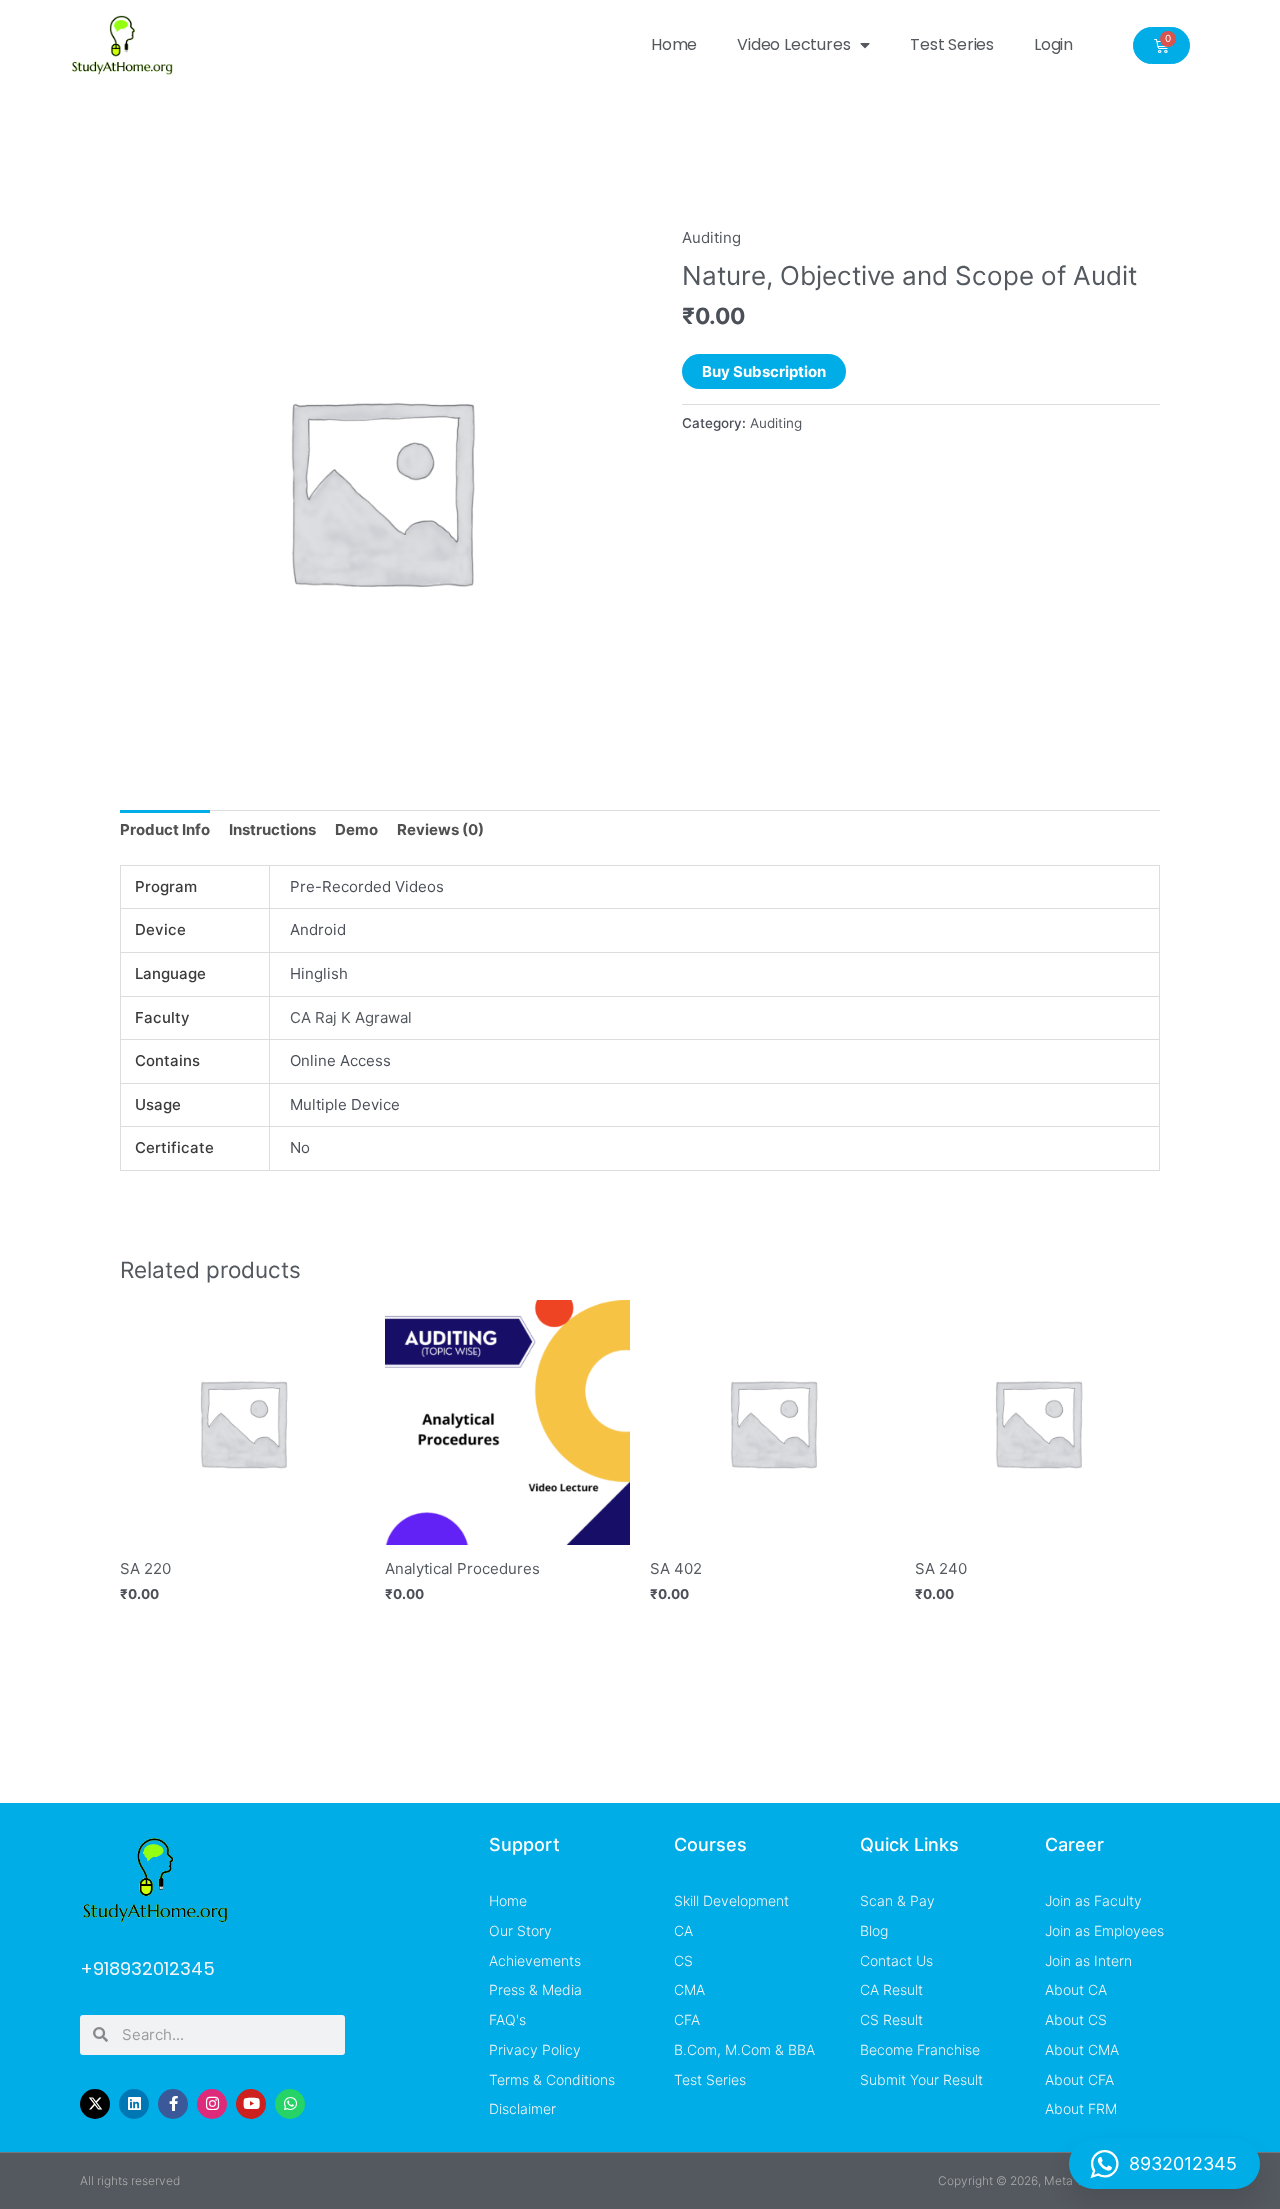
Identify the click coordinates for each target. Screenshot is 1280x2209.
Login (1053, 44)
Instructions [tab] (272, 829)
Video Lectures (793, 44)
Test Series (952, 44)
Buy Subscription (764, 371)
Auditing (711, 237)
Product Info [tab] (165, 829)
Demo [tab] (356, 829)
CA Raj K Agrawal (351, 1017)
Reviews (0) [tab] (440, 829)
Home (674, 44)
